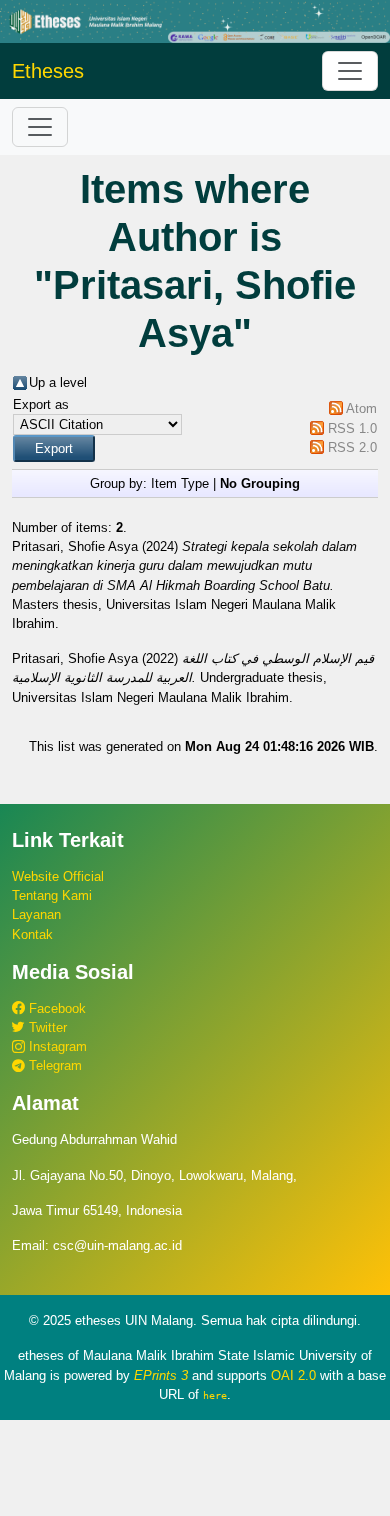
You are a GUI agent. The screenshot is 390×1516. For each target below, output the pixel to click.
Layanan (36, 914)
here (215, 1395)
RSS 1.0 (352, 428)
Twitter (46, 1027)
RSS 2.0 (352, 447)
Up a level (58, 382)
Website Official (58, 876)
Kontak (32, 934)
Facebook (55, 1008)
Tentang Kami (52, 895)
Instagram (56, 1046)
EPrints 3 (161, 1375)
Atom (361, 408)
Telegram (53, 1065)
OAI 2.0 (293, 1375)
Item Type (180, 483)
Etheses (48, 71)
